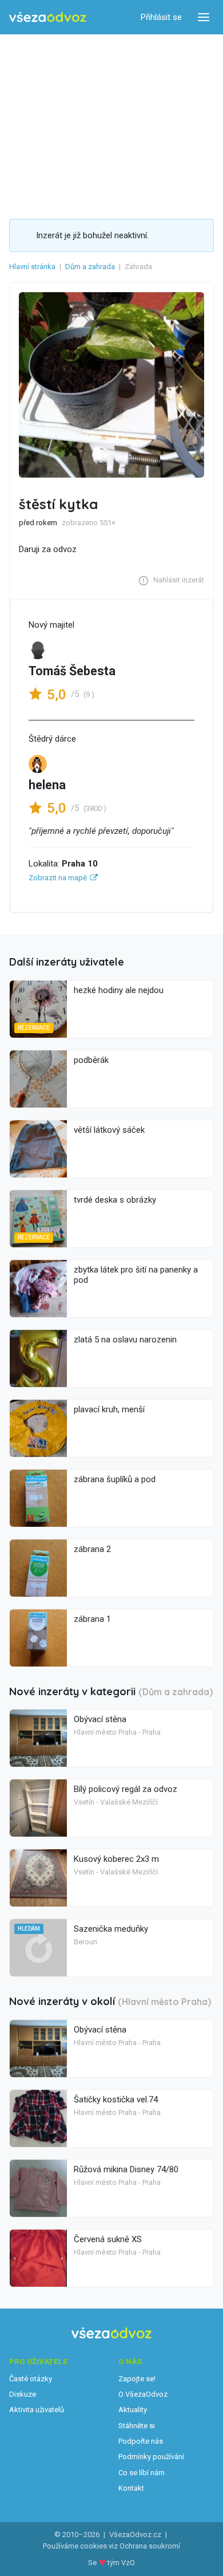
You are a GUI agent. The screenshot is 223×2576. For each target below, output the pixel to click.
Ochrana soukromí (150, 2546)
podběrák (91, 1060)
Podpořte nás (141, 2441)
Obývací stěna (100, 1719)
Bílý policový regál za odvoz (126, 1789)
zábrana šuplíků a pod (115, 1479)
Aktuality (133, 2410)
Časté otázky (31, 2379)
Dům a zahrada (90, 267)
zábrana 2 (92, 1549)
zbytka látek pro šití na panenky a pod (136, 1275)
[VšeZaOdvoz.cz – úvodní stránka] (48, 17)
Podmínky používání (151, 2457)
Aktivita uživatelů (37, 2410)
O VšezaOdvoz (143, 2394)
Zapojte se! (137, 2379)
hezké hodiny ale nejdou (119, 990)
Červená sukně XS (108, 2239)
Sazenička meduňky (111, 1929)
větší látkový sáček (109, 1130)
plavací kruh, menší (109, 1409)
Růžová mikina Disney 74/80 (126, 2169)
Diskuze (23, 2394)
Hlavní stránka (32, 267)
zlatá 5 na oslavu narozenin (125, 1340)
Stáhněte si (137, 2426)
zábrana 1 (92, 1619)
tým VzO (121, 2563)
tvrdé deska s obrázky (115, 1200)
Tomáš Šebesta (72, 671)
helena (47, 785)
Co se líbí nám (142, 2473)
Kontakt (131, 2488)
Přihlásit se (161, 17)
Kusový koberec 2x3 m (116, 1859)
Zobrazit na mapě (58, 878)
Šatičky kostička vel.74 (116, 2100)
